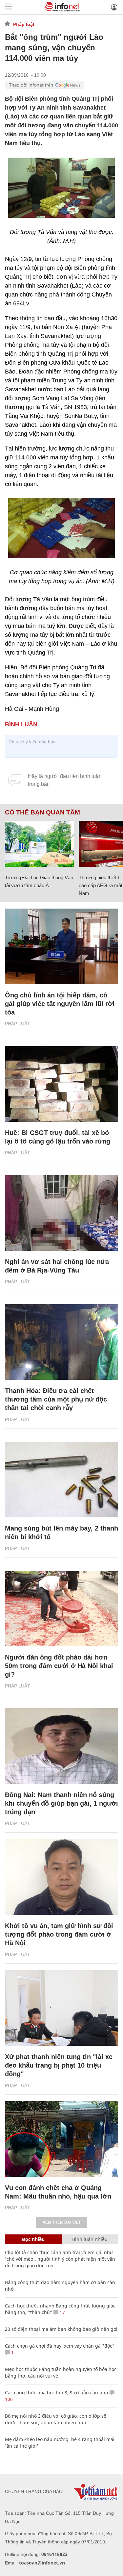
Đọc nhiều (33, 2239)
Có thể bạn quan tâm (42, 812)
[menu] (9, 7)
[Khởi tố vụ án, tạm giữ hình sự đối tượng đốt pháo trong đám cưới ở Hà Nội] (61, 1877)
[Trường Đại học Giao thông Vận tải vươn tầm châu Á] (39, 844)
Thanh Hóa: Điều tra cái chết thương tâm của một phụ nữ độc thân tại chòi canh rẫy (56, 1399)
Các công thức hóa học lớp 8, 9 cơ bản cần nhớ (57, 2393)
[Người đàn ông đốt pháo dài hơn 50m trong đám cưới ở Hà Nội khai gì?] (61, 1609)
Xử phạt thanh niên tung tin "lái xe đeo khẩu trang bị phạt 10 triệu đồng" (59, 2065)
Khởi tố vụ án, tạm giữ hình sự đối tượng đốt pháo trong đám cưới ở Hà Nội (59, 1934)
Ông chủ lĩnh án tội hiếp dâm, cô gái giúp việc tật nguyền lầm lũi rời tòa (60, 1004)
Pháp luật (24, 24)
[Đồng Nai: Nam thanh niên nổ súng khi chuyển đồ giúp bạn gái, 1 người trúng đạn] (61, 1746)
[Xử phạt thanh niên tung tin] (61, 2008)
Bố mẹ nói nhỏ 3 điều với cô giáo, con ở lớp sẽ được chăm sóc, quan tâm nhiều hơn (56, 2419)
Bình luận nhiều (90, 2239)
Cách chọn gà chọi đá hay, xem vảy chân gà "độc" (60, 2346)
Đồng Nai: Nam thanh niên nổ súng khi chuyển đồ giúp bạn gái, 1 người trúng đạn (61, 1803)
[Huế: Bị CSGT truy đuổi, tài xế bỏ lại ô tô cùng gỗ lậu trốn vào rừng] (61, 1084)
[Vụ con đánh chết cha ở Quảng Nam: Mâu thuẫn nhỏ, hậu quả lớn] (61, 2139)
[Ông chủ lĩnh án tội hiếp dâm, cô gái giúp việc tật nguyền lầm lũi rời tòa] (61, 946)
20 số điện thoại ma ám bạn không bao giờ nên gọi (61, 2329)
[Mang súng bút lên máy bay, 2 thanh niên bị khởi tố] (61, 1480)
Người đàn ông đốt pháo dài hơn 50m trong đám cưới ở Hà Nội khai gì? (59, 1666)
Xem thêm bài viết (62, 2222)
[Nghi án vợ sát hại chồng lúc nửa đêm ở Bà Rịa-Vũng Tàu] (61, 1213)
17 (62, 2312)
